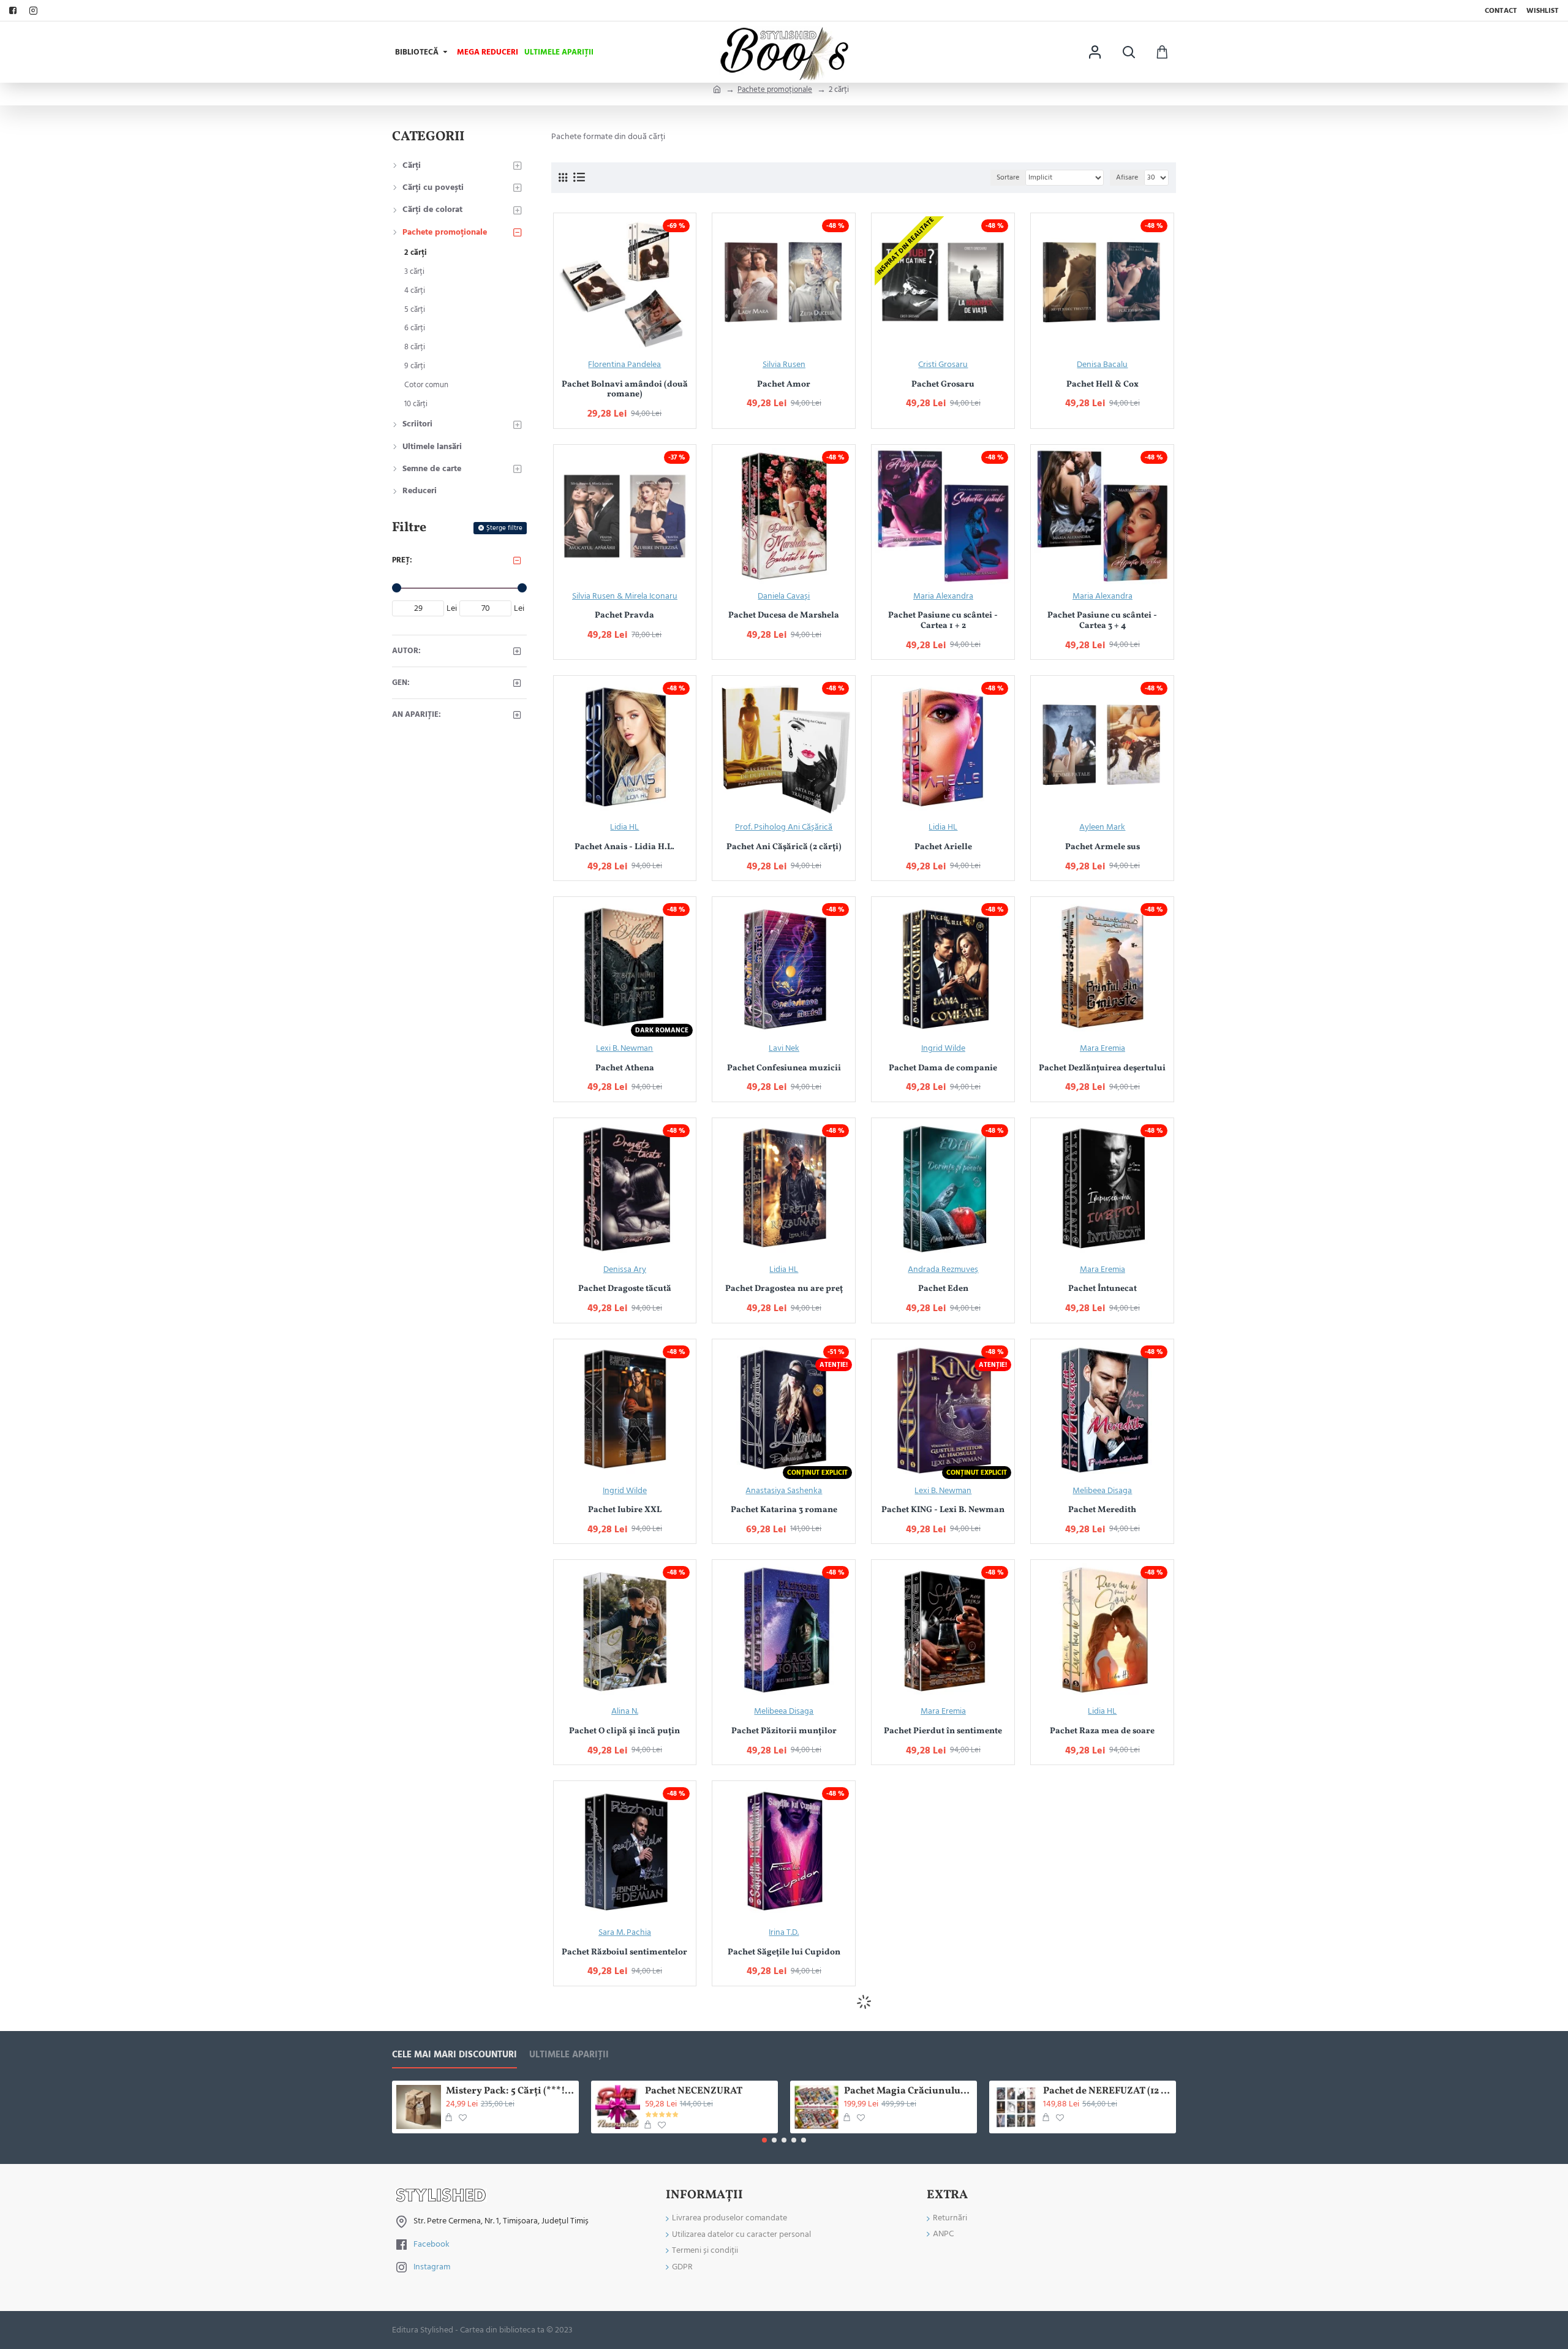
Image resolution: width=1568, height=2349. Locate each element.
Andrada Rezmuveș (943, 1269)
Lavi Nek (784, 1048)
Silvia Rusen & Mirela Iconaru (625, 596)
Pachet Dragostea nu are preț (784, 1289)
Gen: (401, 683)
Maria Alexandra (943, 596)
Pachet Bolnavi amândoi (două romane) (625, 390)
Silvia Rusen (784, 365)
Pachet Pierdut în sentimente (943, 1732)
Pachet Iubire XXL (625, 1511)
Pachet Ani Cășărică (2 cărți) (784, 848)
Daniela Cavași (784, 596)
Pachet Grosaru (943, 385)
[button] (764, 2140)
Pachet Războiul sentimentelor (624, 1953)
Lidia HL (624, 827)
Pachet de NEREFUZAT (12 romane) (1107, 2091)
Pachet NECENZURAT (694, 2091)
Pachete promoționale (775, 89)
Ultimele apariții (569, 2055)
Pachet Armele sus (1102, 848)
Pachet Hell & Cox (1102, 385)
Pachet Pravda (624, 616)
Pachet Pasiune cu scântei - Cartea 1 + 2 (943, 621)
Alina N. (625, 1711)
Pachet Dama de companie (943, 1069)
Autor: (406, 651)
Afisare (1127, 177)
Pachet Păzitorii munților (784, 1732)
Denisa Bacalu (1102, 365)
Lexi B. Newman (624, 1048)
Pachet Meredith (1102, 1511)
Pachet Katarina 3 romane (784, 1511)
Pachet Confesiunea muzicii (784, 1069)
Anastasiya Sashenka (784, 1491)
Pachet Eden (943, 1289)
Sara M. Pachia (625, 1932)
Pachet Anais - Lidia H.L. (624, 848)
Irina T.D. (784, 1932)
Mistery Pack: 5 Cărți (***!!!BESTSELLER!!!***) (510, 2091)
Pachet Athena (625, 1069)
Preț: (402, 560)
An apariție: (417, 714)
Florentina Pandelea (624, 365)
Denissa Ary (625, 1269)
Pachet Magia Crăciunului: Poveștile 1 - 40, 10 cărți (908, 2091)
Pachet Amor (784, 385)
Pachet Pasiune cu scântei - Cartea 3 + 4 (1102, 621)
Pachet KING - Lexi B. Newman (943, 1511)
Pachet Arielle (943, 848)
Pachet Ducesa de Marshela (784, 616)
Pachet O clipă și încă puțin (624, 1732)
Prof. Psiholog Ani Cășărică (784, 827)
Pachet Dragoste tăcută (625, 1289)
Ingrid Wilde (943, 1048)
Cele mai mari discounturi (454, 2055)
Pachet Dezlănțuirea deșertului (1102, 1069)
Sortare (1008, 177)
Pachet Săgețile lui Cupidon (784, 1953)
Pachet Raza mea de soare (1102, 1732)
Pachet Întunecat (1102, 1289)
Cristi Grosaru (943, 365)
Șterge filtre (504, 528)
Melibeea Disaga (1102, 1491)
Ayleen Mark (1102, 827)
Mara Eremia (1102, 1048)
